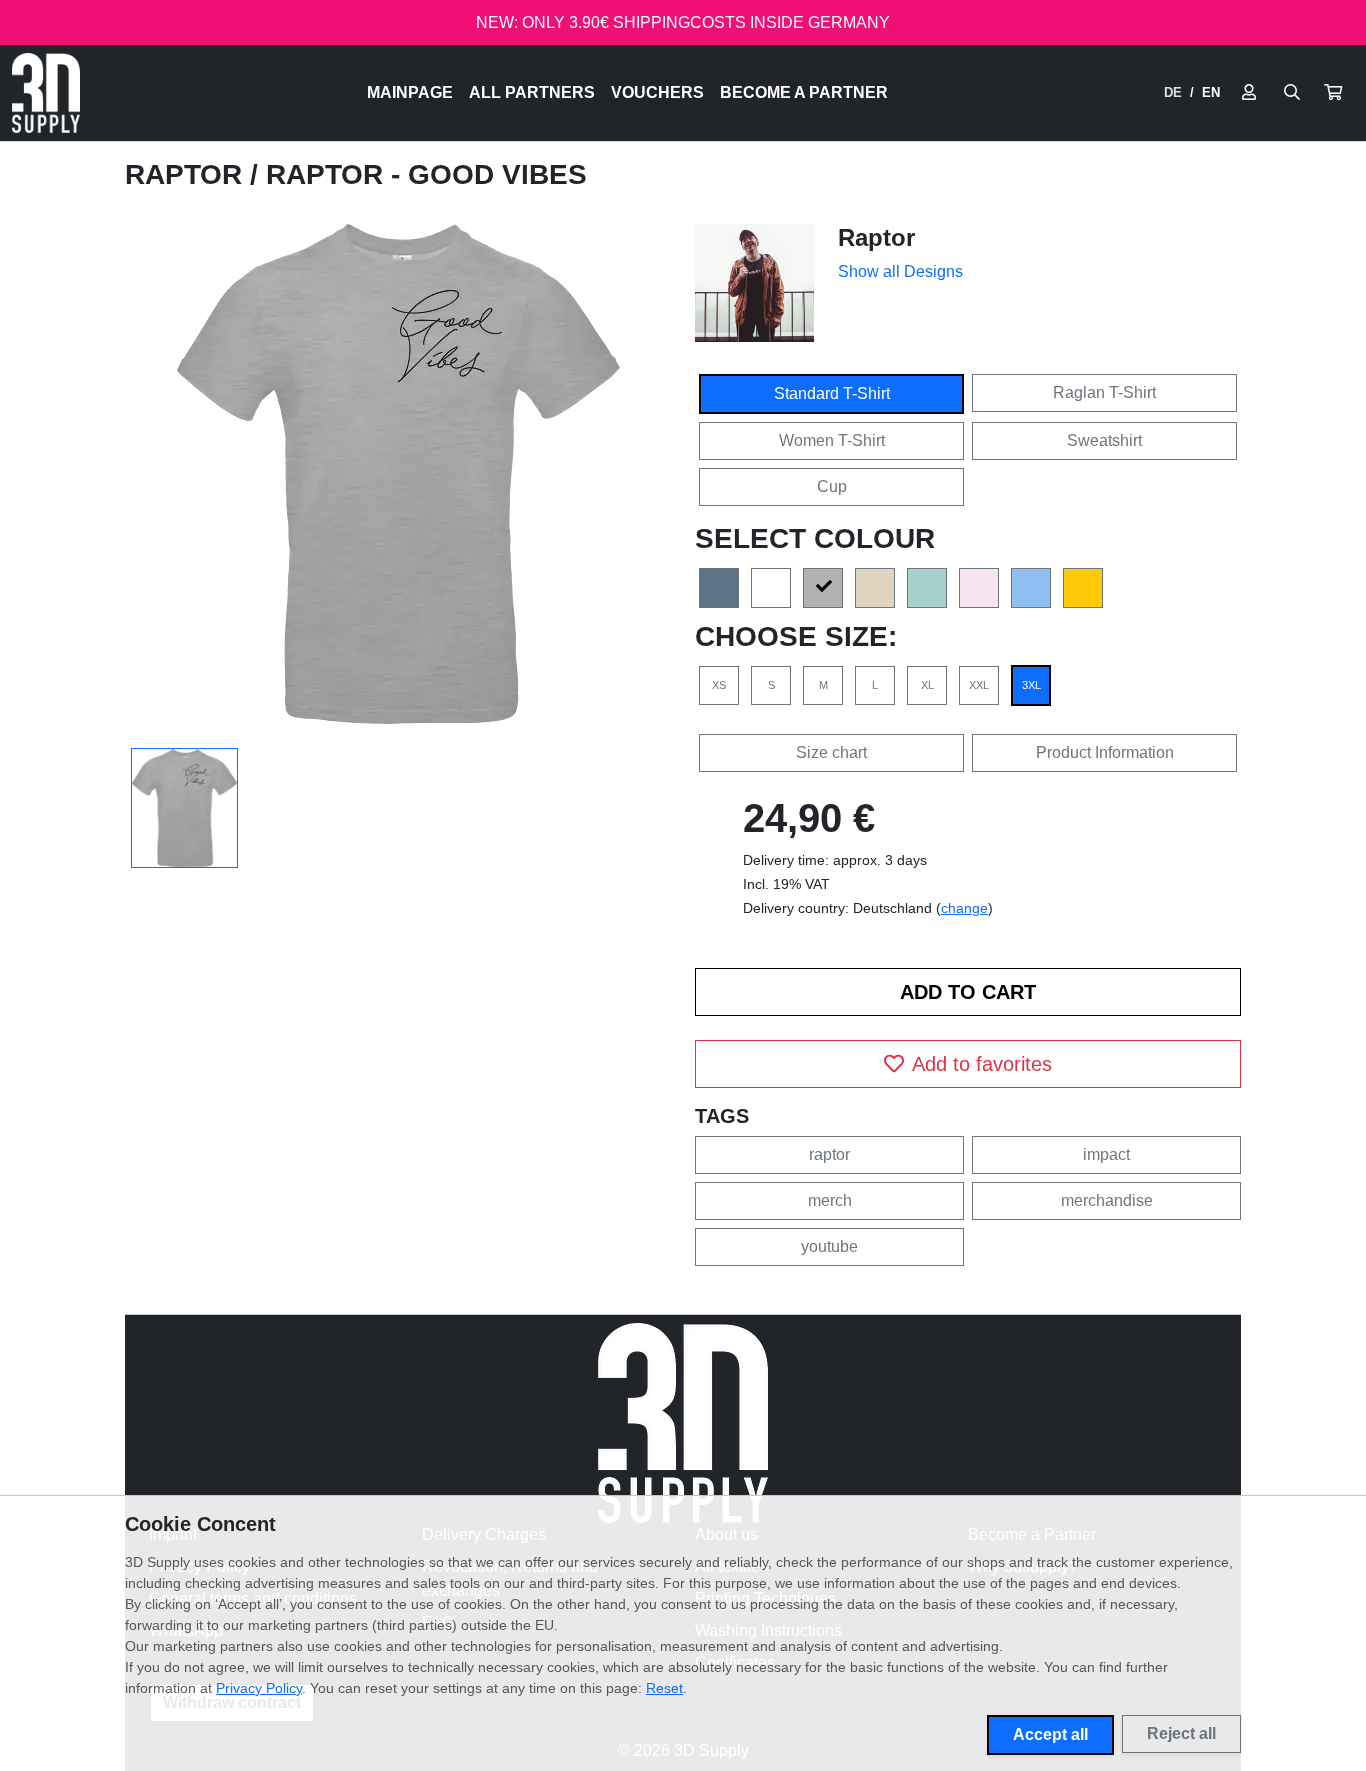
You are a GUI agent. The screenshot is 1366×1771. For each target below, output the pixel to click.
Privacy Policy (259, 1688)
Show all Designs (900, 271)
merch (830, 1200)
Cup (832, 486)
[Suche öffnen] (1292, 93)
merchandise (1107, 1200)
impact (1106, 1154)
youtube (829, 1246)
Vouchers (657, 92)
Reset (664, 1688)
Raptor (187, 174)
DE (1173, 92)
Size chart (831, 752)
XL (927, 685)
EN (1211, 92)
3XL (1031, 685)
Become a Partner (804, 92)
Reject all (1181, 1733)
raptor (829, 1154)
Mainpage (410, 92)
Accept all (1050, 1734)
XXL (979, 685)
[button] (1333, 93)
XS (719, 685)
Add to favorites (982, 1064)
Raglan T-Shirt (1104, 392)
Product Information (1105, 752)
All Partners (532, 92)
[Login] (1249, 93)
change (964, 908)
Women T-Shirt (832, 440)
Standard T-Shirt (832, 393)
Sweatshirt (1104, 440)
